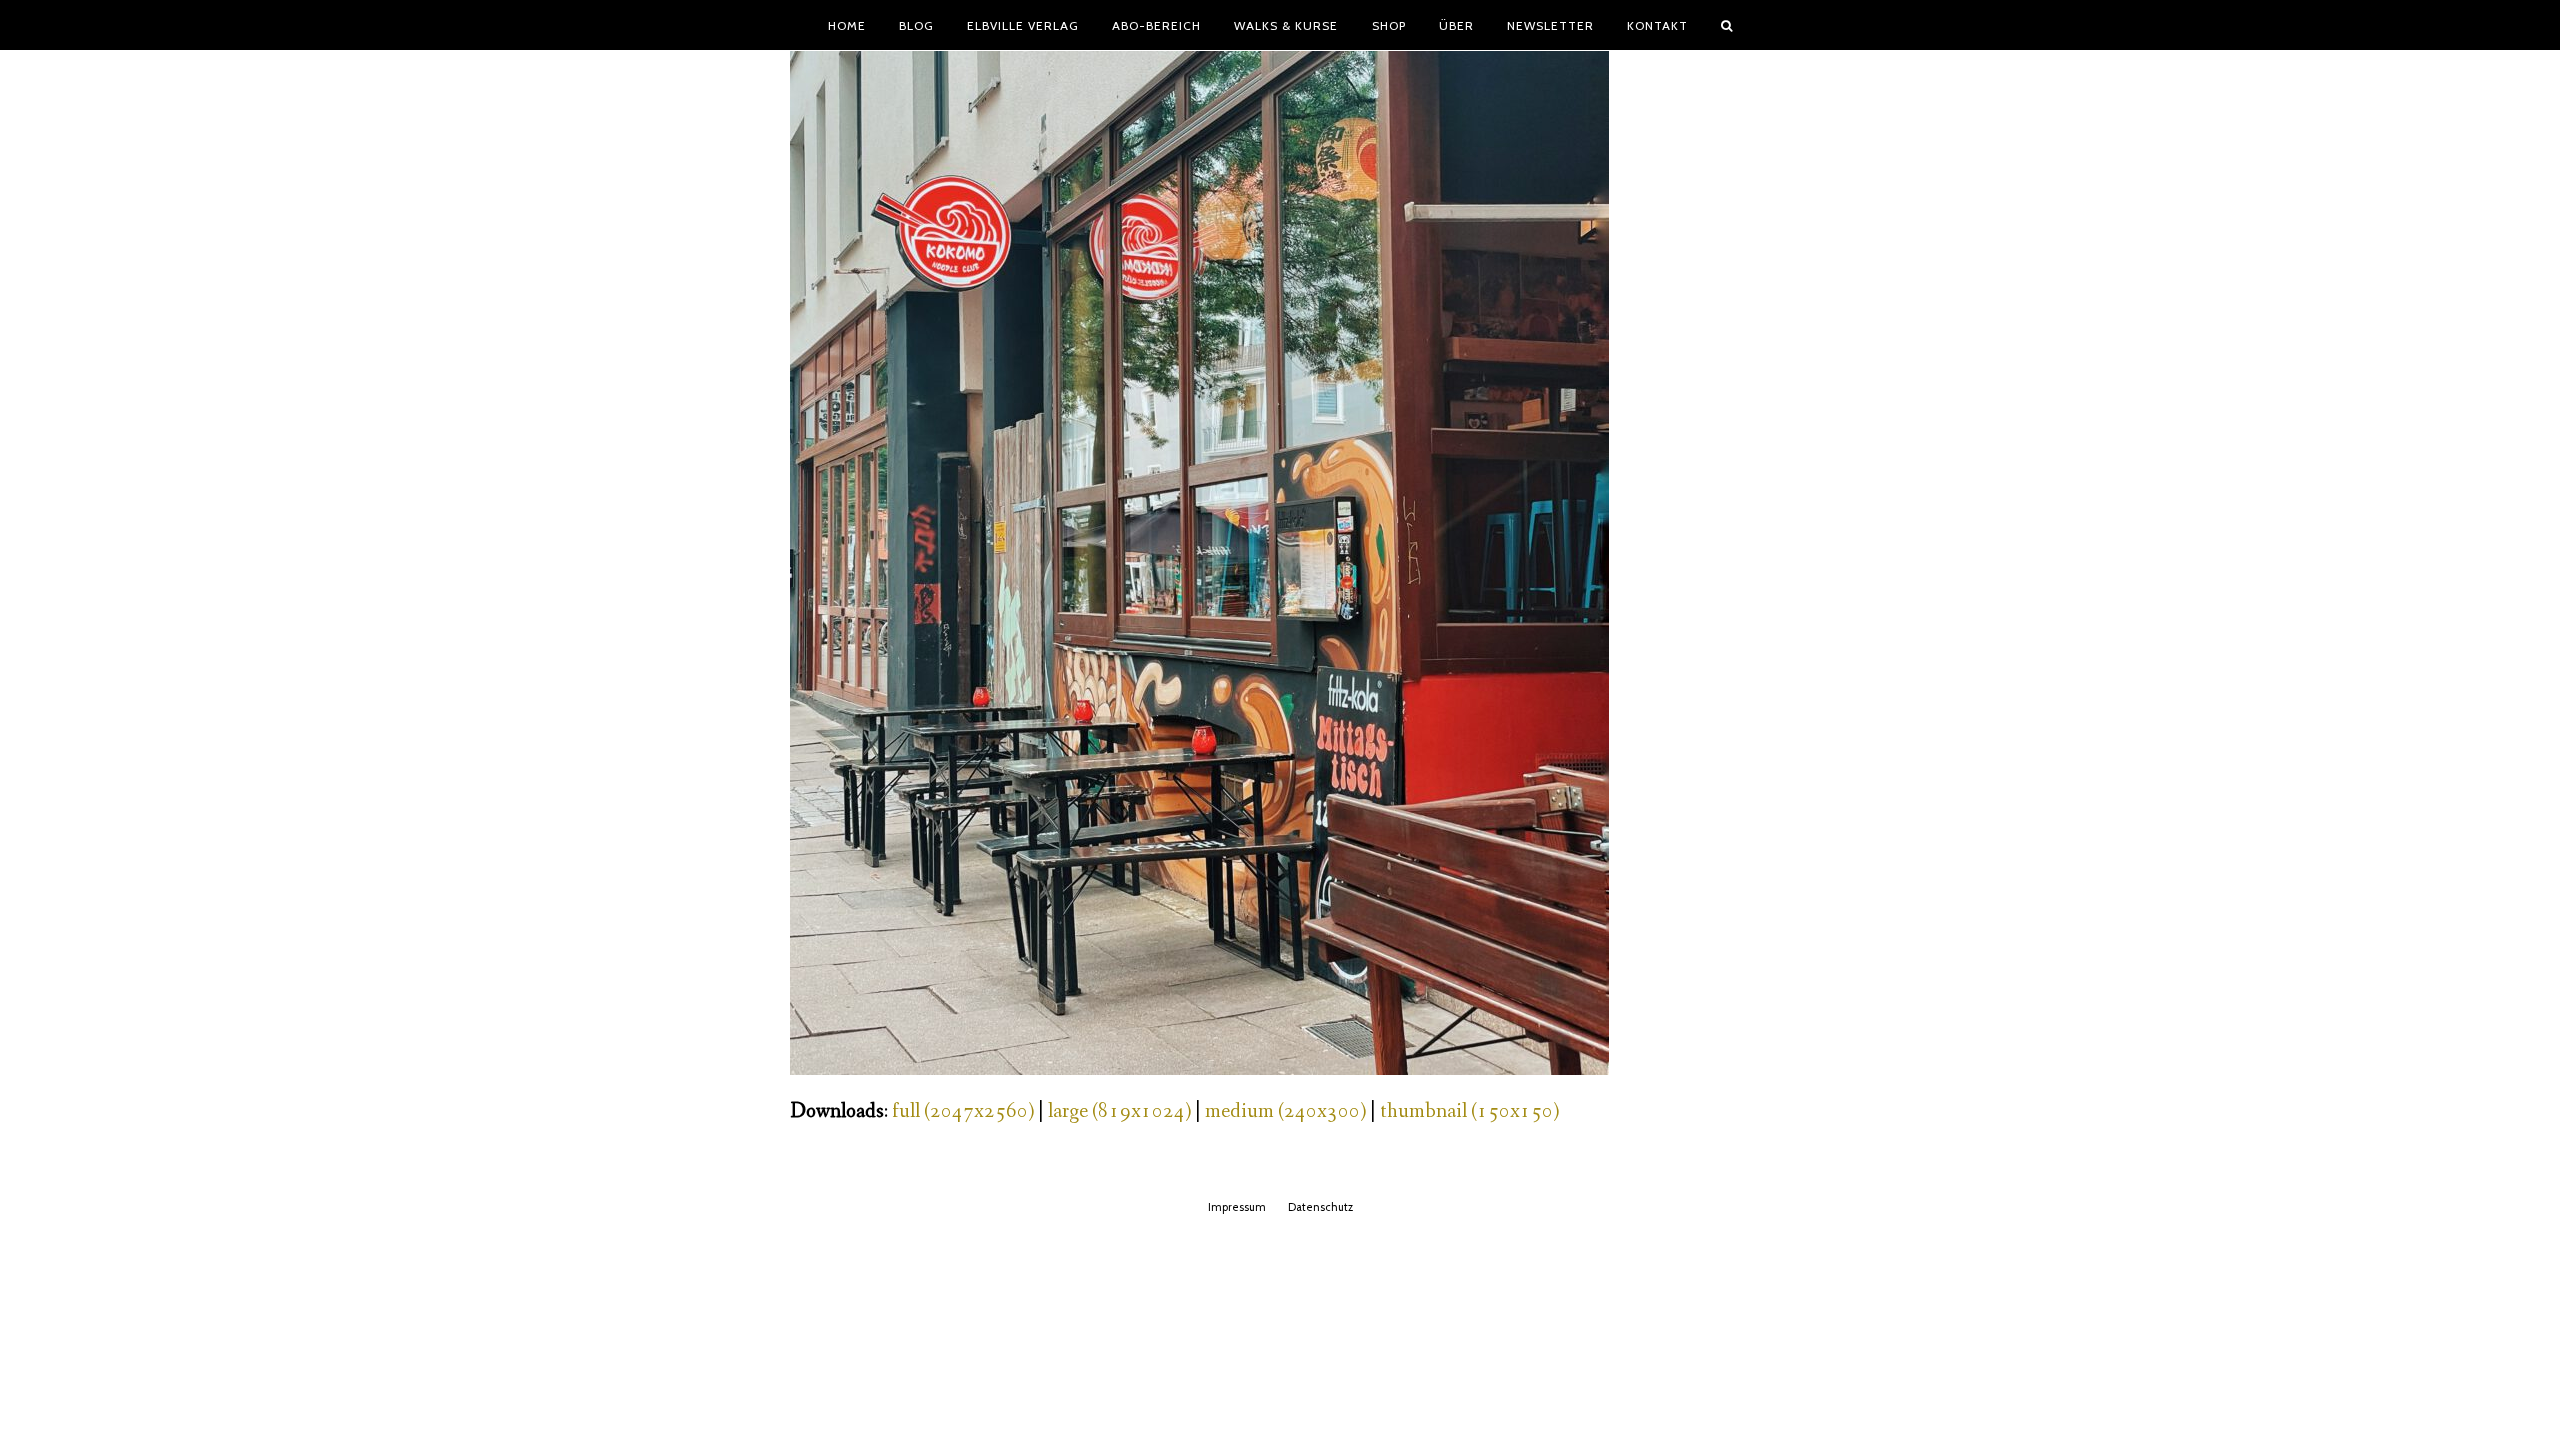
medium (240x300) (1285, 1111)
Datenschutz (1320, 1207)
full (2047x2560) (963, 1111)
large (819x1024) (1119, 1111)
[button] (1727, 25)
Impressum (1237, 1207)
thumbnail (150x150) (1469, 1111)
